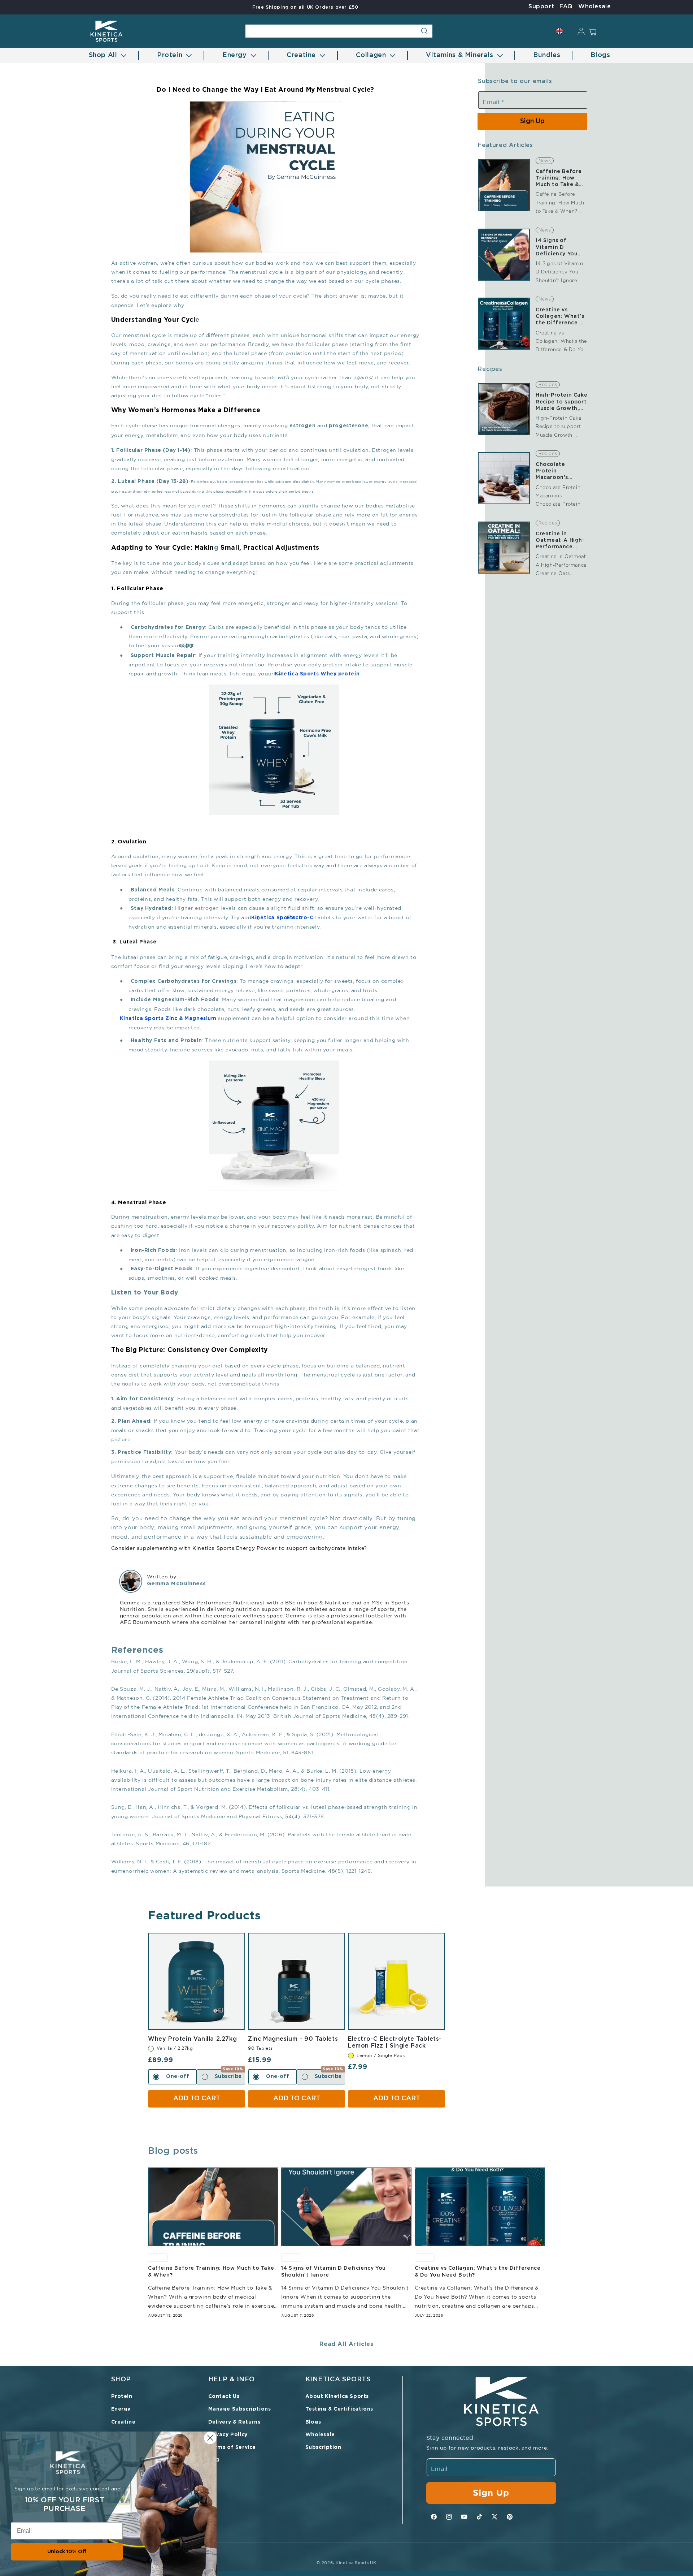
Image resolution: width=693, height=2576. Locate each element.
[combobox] (339, 31)
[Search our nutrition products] (424, 31)
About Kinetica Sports (337, 2396)
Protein (122, 2396)
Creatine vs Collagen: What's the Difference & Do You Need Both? (560, 317)
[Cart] (596, 31)
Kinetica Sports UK (356, 2563)
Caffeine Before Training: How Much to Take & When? (559, 179)
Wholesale (594, 7)
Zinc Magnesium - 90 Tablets (297, 2039)
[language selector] (559, 31)
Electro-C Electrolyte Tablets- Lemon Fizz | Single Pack (396, 2042)
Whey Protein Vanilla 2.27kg (197, 2039)
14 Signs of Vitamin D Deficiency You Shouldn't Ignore (560, 248)
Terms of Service (232, 2447)
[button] (105, 55)
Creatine (123, 2422)
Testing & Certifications (339, 2409)
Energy (121, 2409)
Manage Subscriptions (240, 2409)
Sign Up (532, 121)
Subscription (323, 2447)
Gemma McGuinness (177, 1584)
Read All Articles (346, 2344)
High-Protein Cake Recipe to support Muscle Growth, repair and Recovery (561, 402)
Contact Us (224, 2396)
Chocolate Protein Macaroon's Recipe (552, 472)
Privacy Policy (228, 2435)
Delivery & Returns (234, 2422)
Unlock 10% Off (67, 2552)
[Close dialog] (210, 2438)
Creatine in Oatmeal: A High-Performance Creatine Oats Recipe (560, 541)
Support (541, 7)
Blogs (313, 2422)
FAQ (566, 7)
